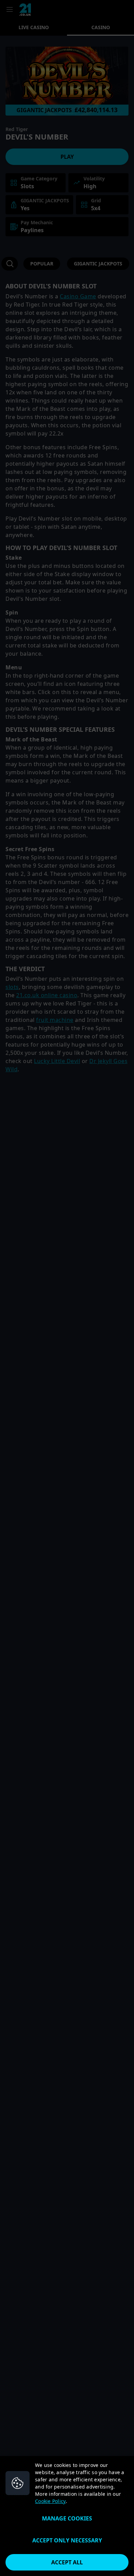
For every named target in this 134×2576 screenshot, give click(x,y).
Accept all (67, 2562)
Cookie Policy (50, 2501)
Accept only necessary (67, 2540)
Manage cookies (67, 2518)
